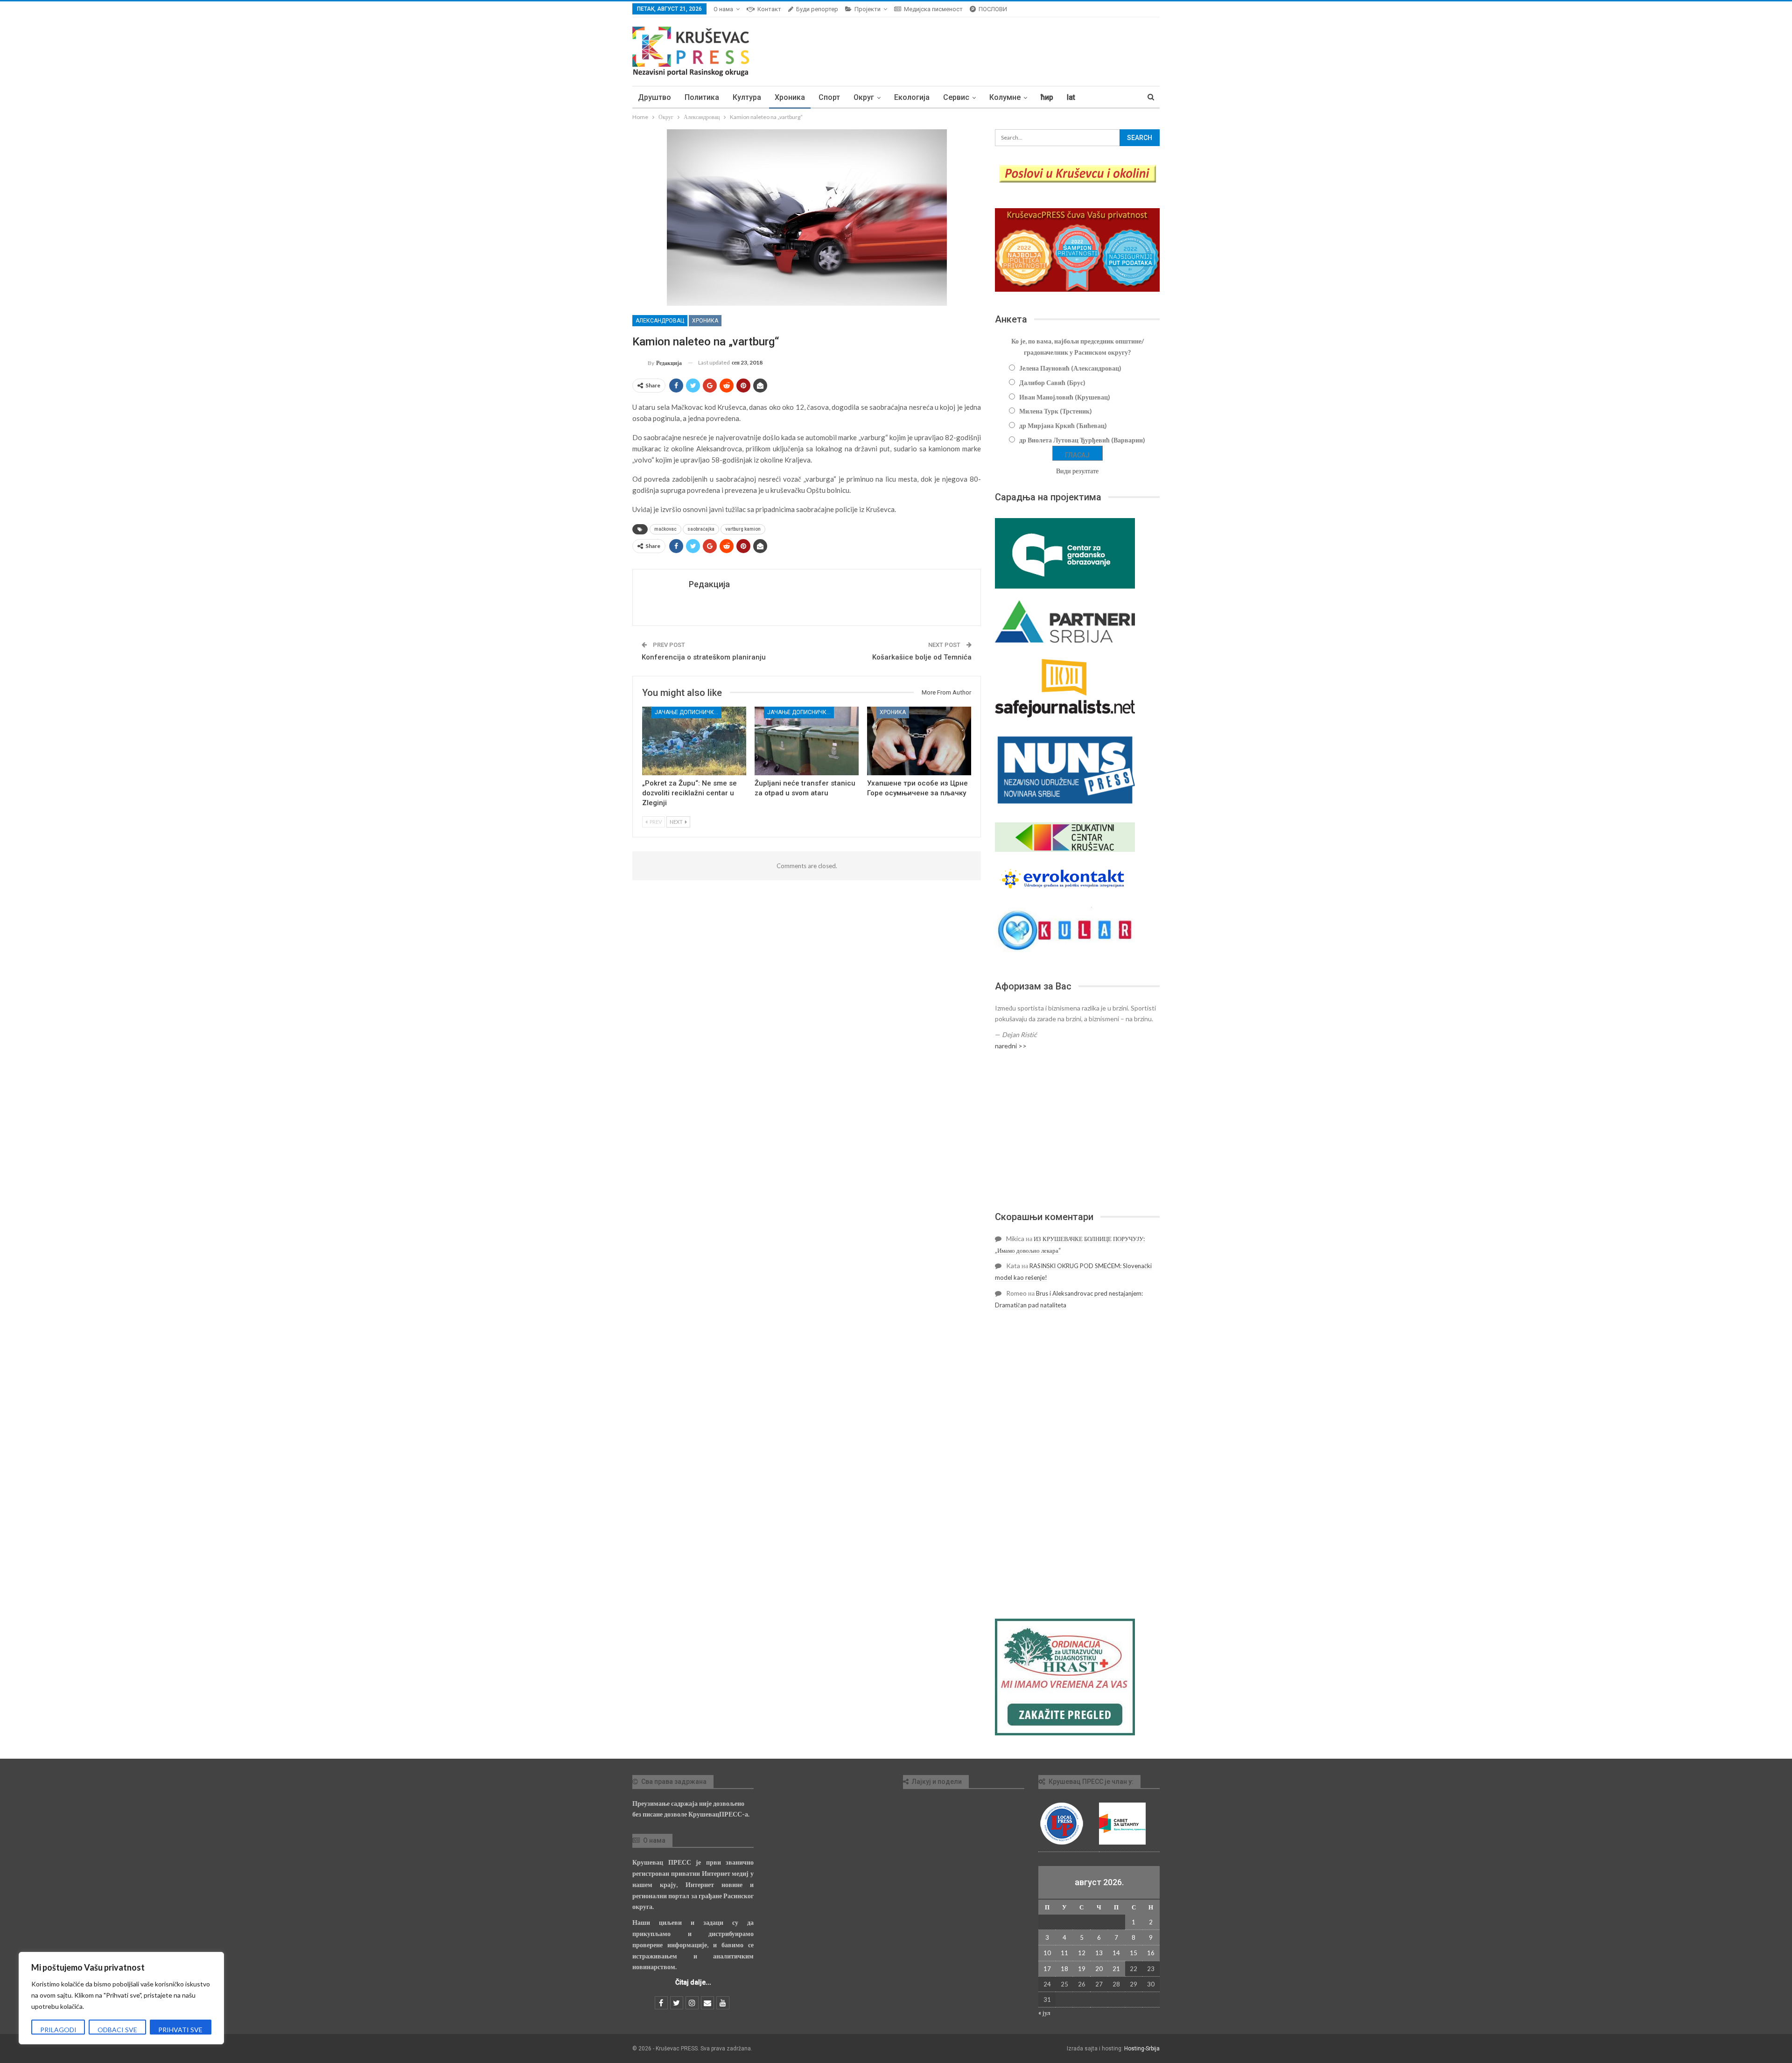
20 (1099, 1969)
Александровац (660, 321)
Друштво (654, 97)
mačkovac (665, 529)
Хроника (790, 97)
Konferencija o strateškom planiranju (704, 657)
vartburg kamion (743, 529)
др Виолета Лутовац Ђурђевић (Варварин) (1082, 440)
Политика (702, 97)
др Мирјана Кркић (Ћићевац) (1063, 425)
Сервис (956, 97)
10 (1047, 1953)
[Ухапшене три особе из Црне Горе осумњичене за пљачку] (919, 741)
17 (1047, 1969)
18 (1064, 1969)
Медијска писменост (933, 9)
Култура (747, 97)
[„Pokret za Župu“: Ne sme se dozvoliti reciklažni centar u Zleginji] (694, 741)
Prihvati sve (180, 2030)
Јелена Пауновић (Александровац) (1070, 368)
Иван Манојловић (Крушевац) (1065, 397)
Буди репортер (817, 9)
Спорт (829, 97)
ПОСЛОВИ (993, 9)
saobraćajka (701, 529)
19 (1082, 1969)
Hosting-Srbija (1142, 2049)
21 (1116, 1969)
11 (1064, 1953)
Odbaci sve (117, 2030)
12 (1082, 1953)
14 (1116, 1953)
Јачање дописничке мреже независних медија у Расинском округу (688, 712)
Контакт (769, 9)
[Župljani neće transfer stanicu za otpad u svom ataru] (807, 741)
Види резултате (1077, 471)
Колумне (1005, 97)
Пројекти (868, 9)
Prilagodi (58, 2030)
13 (1099, 1953)
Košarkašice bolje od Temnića (922, 657)
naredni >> (1011, 1046)
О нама (723, 9)
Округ (864, 97)
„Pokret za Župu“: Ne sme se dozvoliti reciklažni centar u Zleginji (689, 793)
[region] (121, 1998)
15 (1134, 1953)
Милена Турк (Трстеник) (1056, 411)
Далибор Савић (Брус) (1052, 382)
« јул (1044, 2013)
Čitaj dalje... (693, 1982)
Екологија (912, 97)
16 (1151, 1953)
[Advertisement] (1077, 1131)
